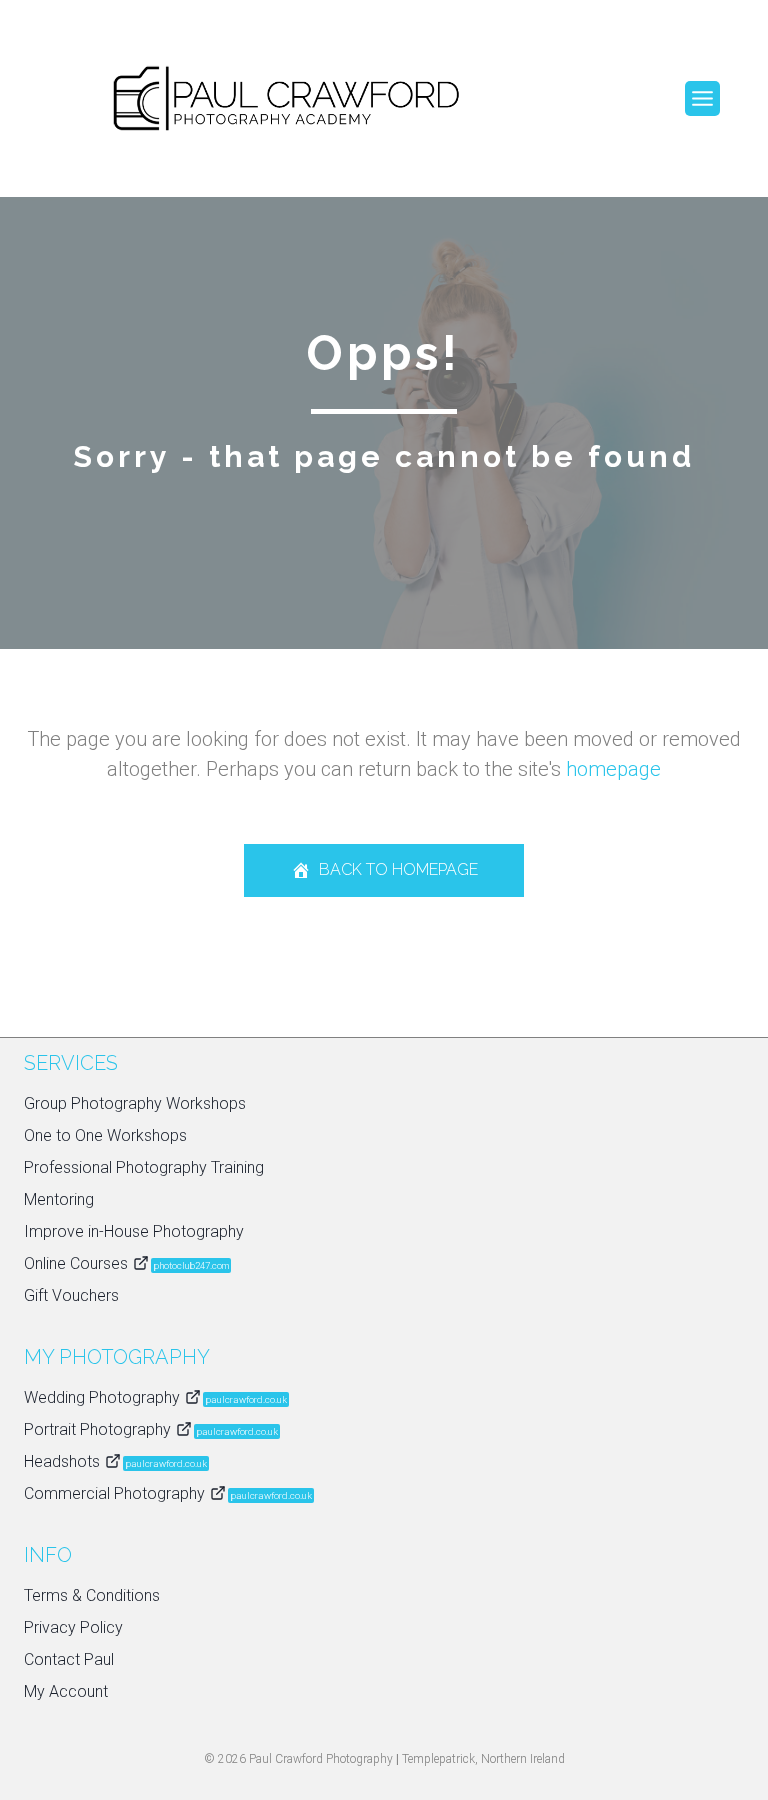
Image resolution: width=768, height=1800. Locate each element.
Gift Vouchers (71, 1295)
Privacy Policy (73, 1627)
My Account (66, 1691)
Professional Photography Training (144, 1167)
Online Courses (126, 1263)
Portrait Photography (151, 1429)
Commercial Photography (168, 1493)
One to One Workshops (105, 1135)
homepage (613, 769)
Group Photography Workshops (135, 1103)
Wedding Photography (155, 1397)
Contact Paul (69, 1659)
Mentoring (59, 1199)
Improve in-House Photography (134, 1231)
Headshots (115, 1461)
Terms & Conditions (92, 1595)
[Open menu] (702, 98)
